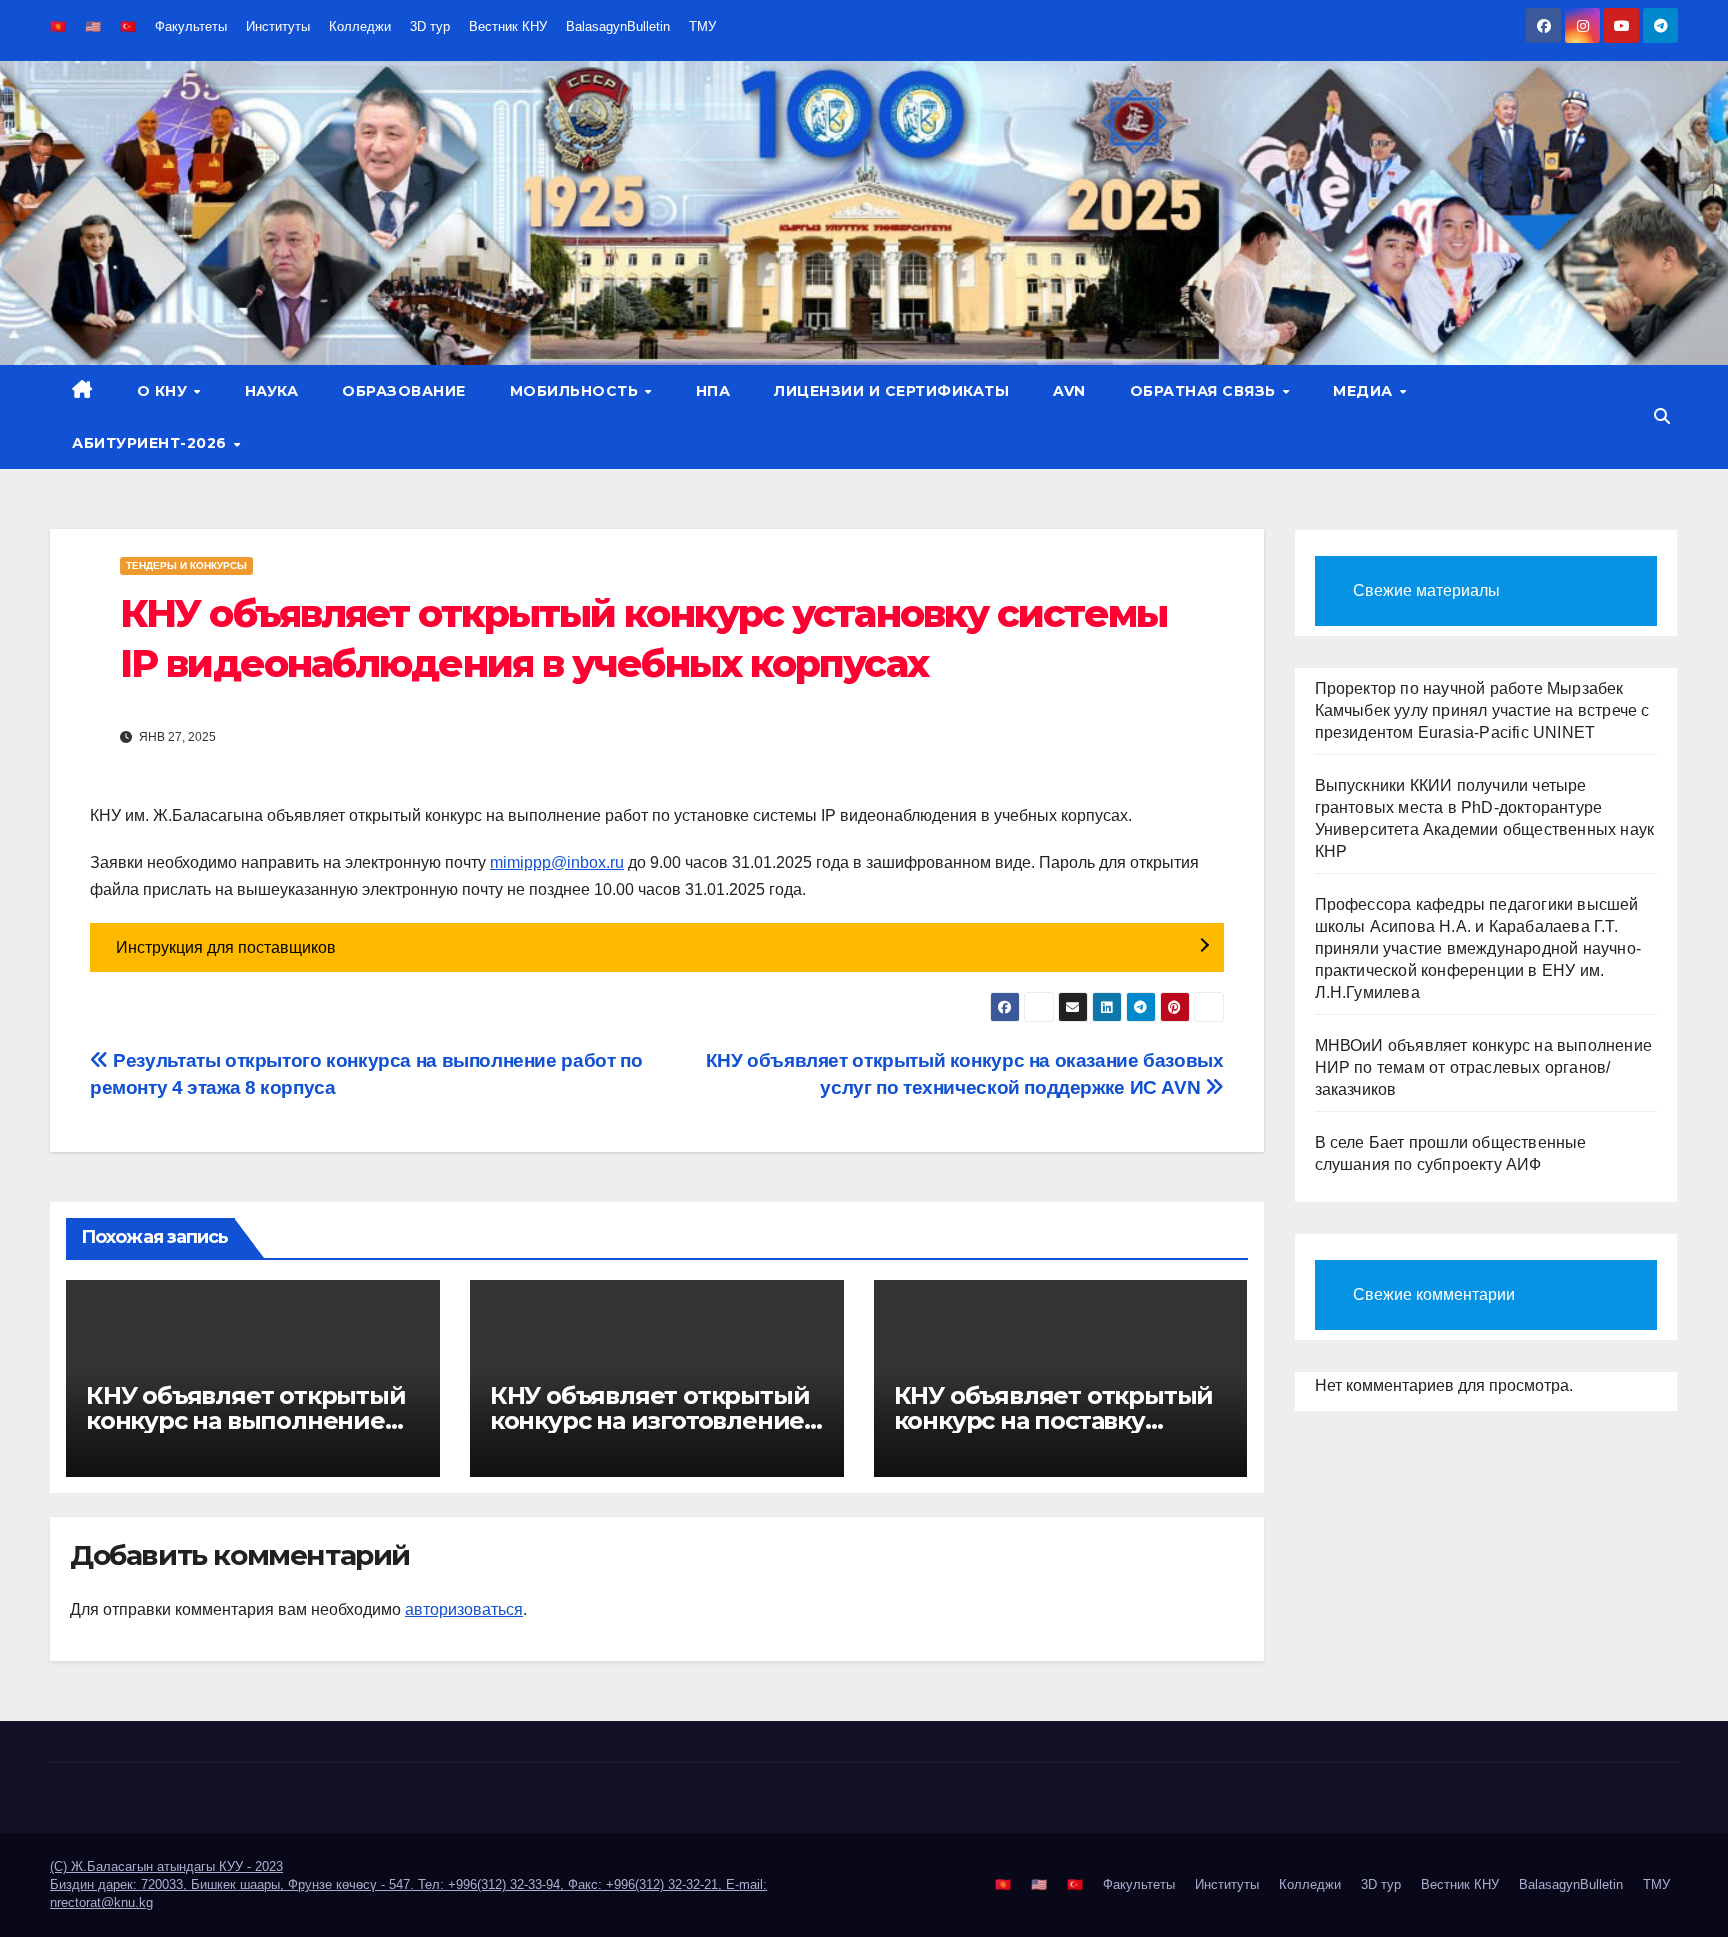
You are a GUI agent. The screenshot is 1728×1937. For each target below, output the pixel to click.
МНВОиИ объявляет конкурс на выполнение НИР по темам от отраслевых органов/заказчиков (1484, 1067)
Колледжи (360, 26)
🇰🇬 (58, 26)
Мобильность (576, 391)
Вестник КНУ (508, 26)
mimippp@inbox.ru (557, 862)
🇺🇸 (93, 26)
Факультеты (191, 26)
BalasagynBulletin (618, 26)
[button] (1662, 416)
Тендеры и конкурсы (186, 565)
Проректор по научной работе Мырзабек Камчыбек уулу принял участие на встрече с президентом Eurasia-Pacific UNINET (1482, 710)
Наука (272, 391)
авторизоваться (464, 1609)
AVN (1069, 391)
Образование (404, 391)
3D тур (430, 26)
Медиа (1365, 391)
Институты (278, 26)
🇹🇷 (128, 26)
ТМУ (702, 26)
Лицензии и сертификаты (891, 391)
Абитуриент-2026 (151, 443)
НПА (713, 391)
